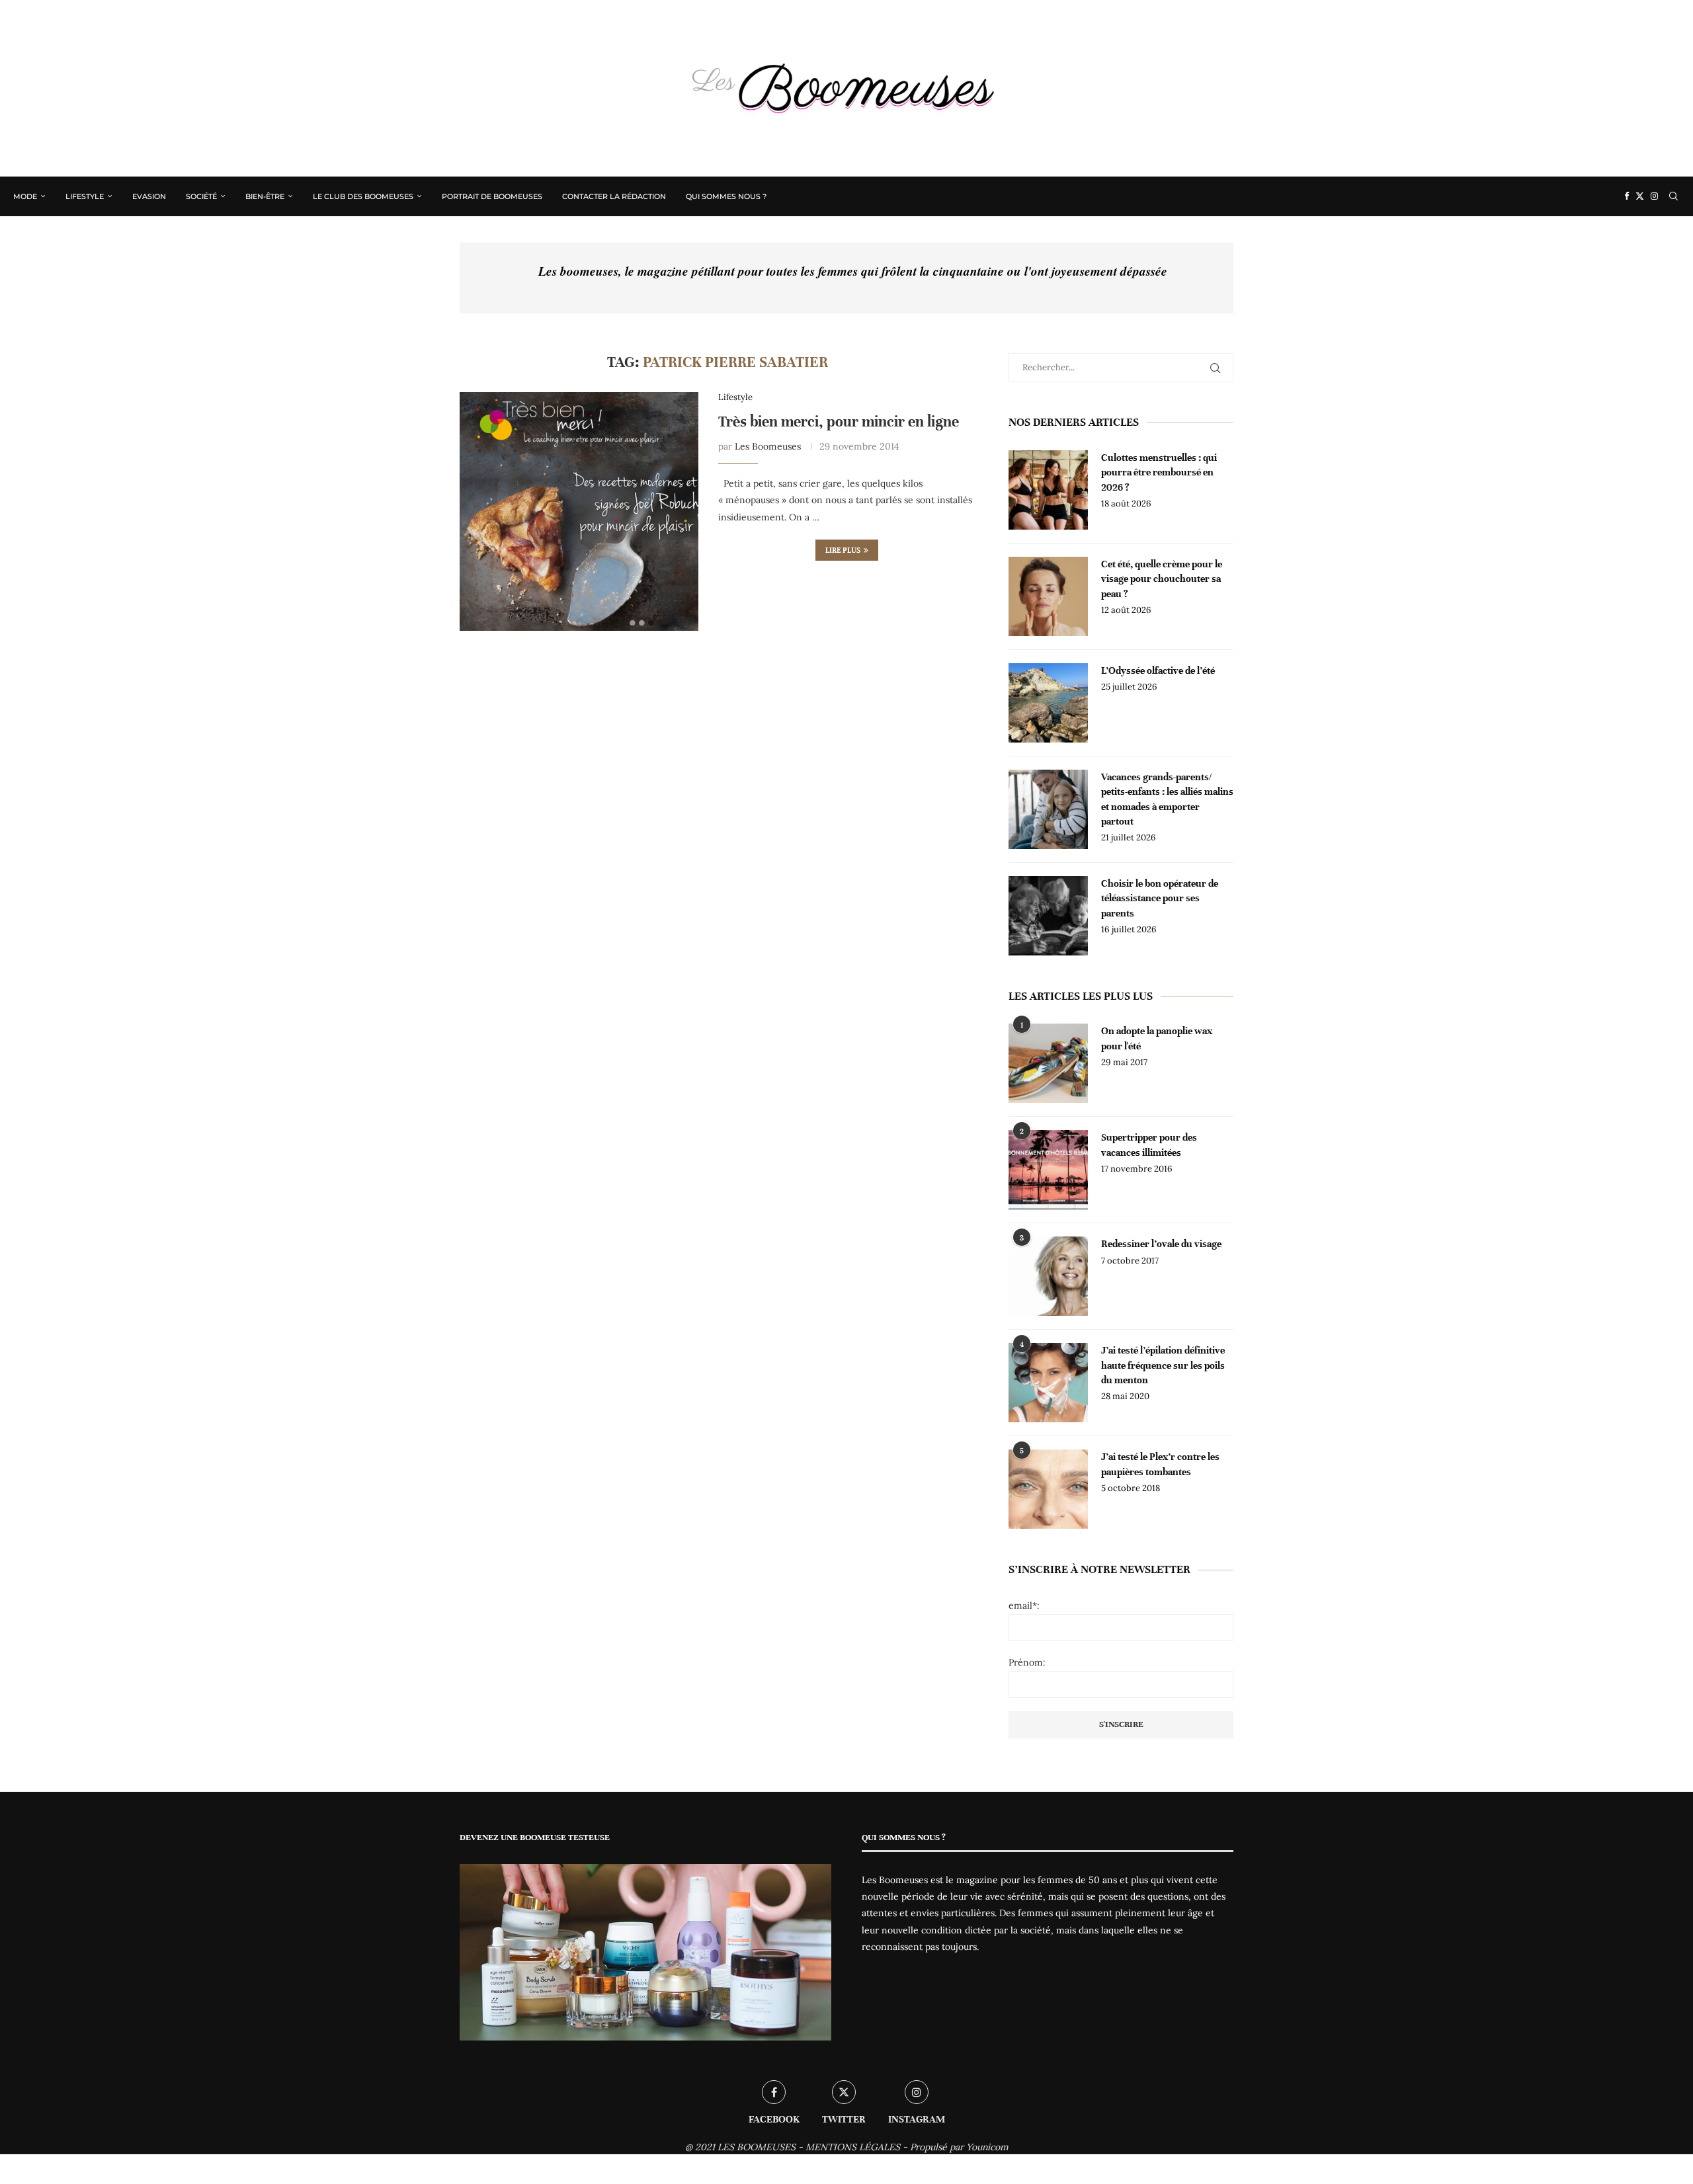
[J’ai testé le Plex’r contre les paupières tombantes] (1048, 1489)
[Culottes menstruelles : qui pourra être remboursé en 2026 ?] (1048, 490)
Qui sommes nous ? (726, 196)
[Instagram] (1654, 196)
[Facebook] (1627, 196)
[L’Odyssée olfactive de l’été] (1048, 703)
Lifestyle (85, 196)
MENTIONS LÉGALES (853, 2147)
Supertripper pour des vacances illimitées (1149, 1145)
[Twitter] (1640, 196)
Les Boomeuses (768, 446)
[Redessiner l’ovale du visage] (1048, 1276)
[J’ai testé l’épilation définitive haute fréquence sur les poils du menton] (1048, 1383)
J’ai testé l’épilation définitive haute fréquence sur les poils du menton (1163, 1365)
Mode (25, 196)
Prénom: (1027, 1662)
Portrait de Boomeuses (492, 196)
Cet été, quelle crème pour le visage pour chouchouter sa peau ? (1162, 579)
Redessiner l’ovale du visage (1161, 1244)
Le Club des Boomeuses (363, 196)
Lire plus (843, 550)
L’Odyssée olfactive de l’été (1158, 670)
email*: (1024, 1605)
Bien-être (265, 196)
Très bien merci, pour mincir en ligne (839, 422)
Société (201, 196)
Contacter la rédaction (614, 196)
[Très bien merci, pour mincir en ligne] (579, 511)
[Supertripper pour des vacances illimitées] (1048, 1170)
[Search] (1673, 196)
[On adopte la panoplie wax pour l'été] (1048, 1063)
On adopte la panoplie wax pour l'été (1157, 1038)
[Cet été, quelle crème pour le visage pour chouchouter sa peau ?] (1048, 596)
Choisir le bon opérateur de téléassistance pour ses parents (1160, 898)
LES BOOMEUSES (757, 2147)
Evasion (149, 196)
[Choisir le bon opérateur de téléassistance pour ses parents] (1048, 916)
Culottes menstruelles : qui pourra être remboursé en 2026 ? (1159, 472)
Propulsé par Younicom (959, 2147)
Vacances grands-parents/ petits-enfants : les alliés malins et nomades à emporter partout (1167, 799)
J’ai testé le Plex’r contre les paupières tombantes (1160, 1464)
